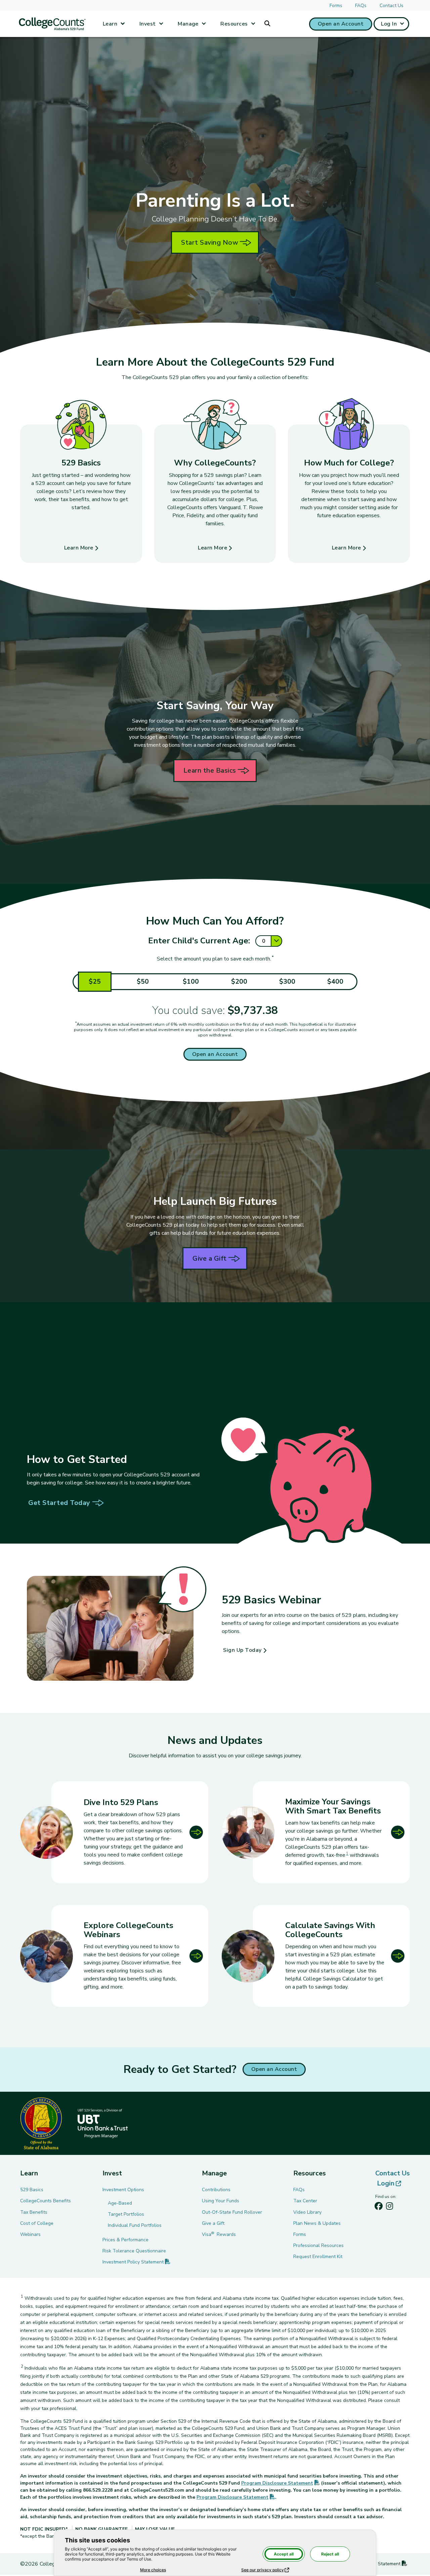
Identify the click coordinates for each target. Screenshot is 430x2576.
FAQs (361, 6)
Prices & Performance (125, 2240)
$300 (287, 982)
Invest (148, 24)
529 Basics (32, 2190)
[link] (316, 1832)
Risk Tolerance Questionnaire (134, 2251)
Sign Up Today (242, 1650)
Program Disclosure (281, 2483)
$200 (239, 982)
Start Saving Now (210, 242)
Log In (389, 24)
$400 (335, 982)
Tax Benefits (34, 2212)
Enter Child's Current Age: (199, 941)
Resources (234, 24)
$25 (95, 982)
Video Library (307, 2212)
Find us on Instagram (389, 2208)
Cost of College (37, 2223)
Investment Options (123, 2190)
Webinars (30, 2234)
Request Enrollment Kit (318, 2257)
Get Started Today (59, 1503)
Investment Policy (136, 2262)
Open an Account (341, 24)
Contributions (216, 2190)
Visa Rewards (219, 2234)
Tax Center (305, 2201)
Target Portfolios (126, 2214)
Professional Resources (318, 2245)
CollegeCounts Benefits (46, 2201)
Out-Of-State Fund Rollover (232, 2212)
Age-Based (120, 2203)
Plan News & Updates (317, 2223)
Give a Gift (210, 1258)
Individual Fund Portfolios (135, 2225)
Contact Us (392, 6)
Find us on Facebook (379, 2208)
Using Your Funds (221, 2201)
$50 (143, 982)
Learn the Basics (210, 770)
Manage (188, 24)
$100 (191, 982)
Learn (110, 24)
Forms (336, 6)
